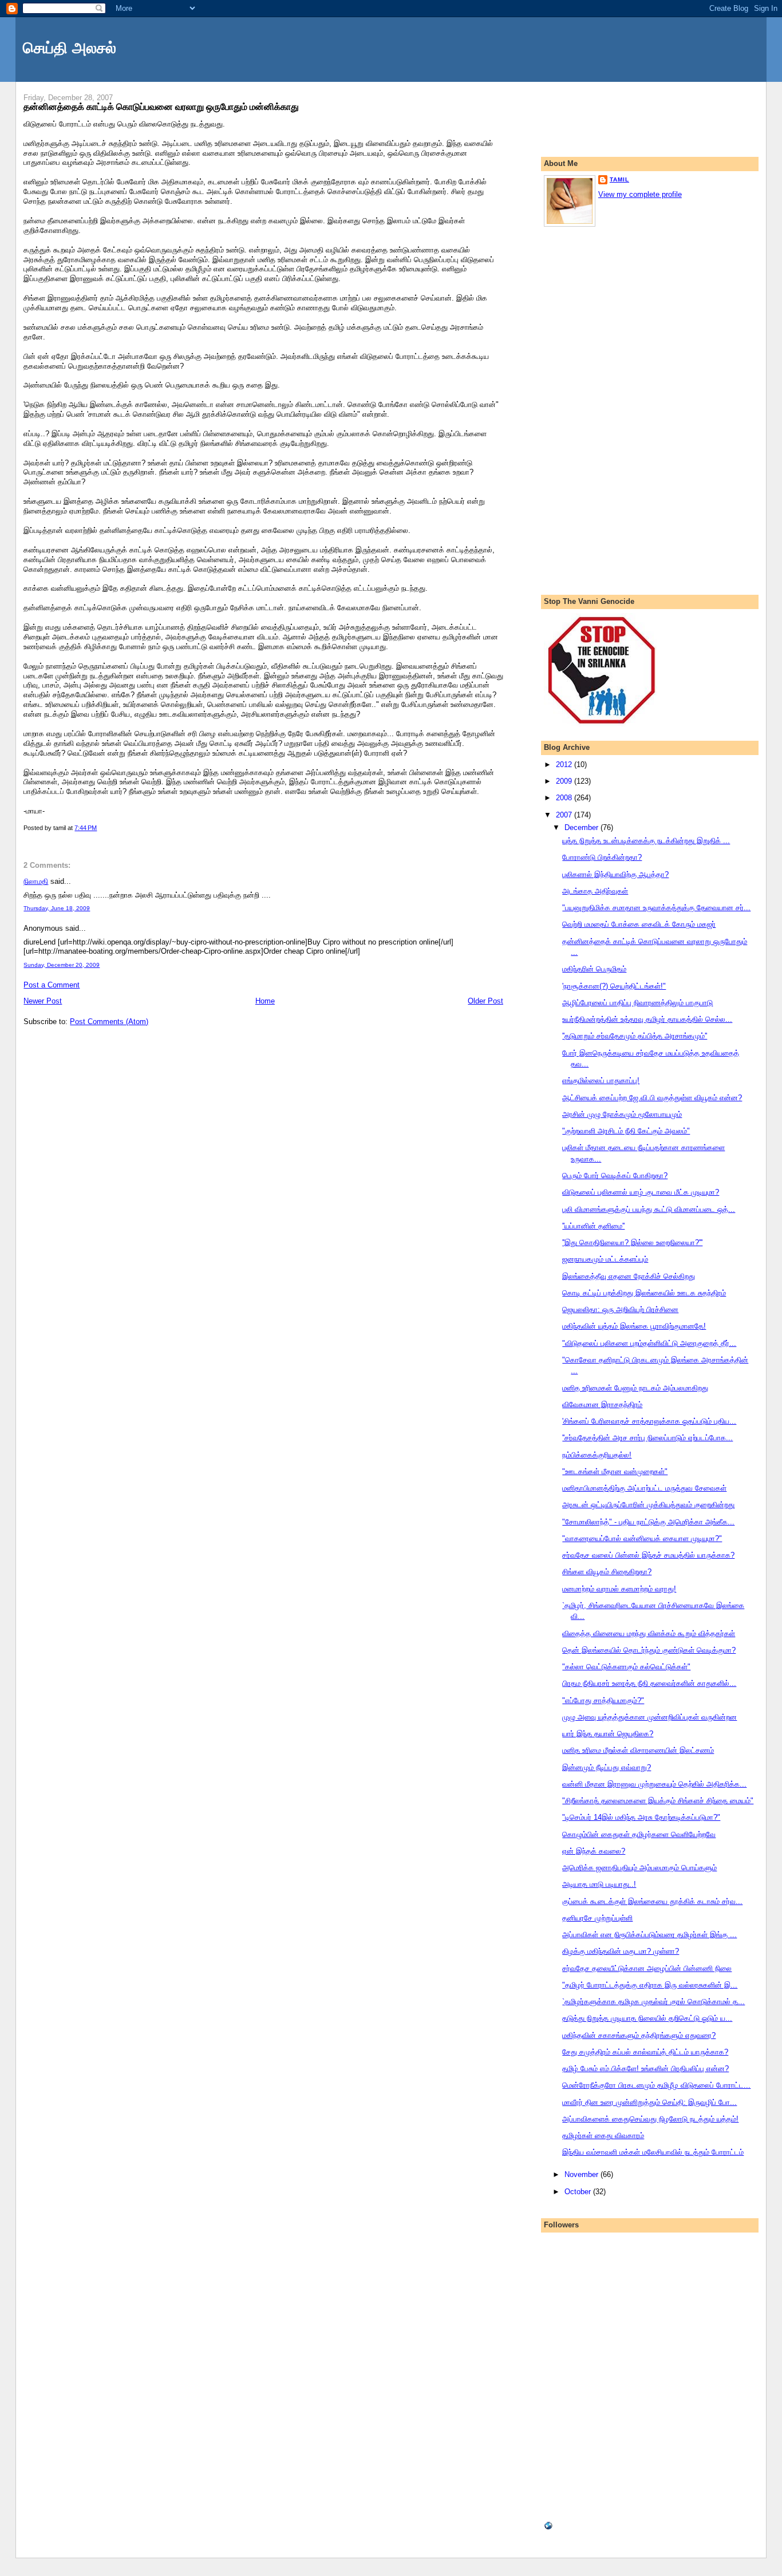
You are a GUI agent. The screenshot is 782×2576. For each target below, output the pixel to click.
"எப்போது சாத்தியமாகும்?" (603, 1700)
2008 (565, 798)
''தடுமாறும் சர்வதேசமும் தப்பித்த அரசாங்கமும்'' (635, 1036)
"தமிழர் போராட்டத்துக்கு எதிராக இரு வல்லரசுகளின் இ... (650, 1985)
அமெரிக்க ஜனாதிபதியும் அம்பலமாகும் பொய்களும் (639, 1868)
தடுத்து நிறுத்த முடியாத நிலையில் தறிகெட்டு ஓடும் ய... (647, 2018)
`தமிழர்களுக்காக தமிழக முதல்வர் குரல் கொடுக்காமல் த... (653, 2002)
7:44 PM (86, 828)
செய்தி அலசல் (70, 48)
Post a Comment (52, 985)
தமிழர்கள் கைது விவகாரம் (603, 2136)
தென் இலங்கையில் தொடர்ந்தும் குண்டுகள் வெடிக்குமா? (649, 1650)
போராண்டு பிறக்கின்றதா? (602, 857)
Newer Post (43, 1001)
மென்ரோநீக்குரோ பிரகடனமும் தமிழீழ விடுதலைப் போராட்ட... (656, 2085)
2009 (565, 781)
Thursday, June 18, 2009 (57, 908)
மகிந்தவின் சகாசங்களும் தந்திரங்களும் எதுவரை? (639, 2035)
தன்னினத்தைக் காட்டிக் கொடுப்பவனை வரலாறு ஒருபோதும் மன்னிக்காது (161, 106)
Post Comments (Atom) (109, 1022)
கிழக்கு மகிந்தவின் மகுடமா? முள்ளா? (621, 1951)
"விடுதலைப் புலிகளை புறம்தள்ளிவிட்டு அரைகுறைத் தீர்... (649, 1343)
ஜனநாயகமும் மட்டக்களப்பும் (605, 1259)
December (582, 827)
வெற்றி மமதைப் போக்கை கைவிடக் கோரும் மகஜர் (639, 924)
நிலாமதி (36, 881)
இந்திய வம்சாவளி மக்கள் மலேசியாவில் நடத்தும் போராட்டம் (653, 2152)
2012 (565, 764)
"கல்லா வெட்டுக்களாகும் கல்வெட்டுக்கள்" (626, 1667)
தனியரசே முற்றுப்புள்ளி (597, 1918)
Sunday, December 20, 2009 (62, 965)
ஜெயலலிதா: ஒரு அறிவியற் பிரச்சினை (620, 1309)
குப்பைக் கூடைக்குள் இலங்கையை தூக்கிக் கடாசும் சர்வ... (652, 1901)
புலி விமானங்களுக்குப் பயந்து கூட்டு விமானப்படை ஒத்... (649, 1209)
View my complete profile (640, 194)
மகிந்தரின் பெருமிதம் (594, 969)
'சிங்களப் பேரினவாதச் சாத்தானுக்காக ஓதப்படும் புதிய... (649, 1421)
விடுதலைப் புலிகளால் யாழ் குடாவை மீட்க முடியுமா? (641, 1192)
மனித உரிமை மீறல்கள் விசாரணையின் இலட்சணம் (638, 1750)
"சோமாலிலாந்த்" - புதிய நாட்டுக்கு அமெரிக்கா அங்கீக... (648, 1522)
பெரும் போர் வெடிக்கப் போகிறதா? (615, 1176)
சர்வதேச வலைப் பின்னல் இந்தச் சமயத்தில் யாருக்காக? (648, 1555)
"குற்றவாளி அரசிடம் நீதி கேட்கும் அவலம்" (626, 1131)
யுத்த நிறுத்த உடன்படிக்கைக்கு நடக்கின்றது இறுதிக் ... (646, 841)
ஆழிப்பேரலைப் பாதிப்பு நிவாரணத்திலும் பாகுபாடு (637, 1003)
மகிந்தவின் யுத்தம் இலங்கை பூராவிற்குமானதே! (634, 1326)
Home (265, 1001)
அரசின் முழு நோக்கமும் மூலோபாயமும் (622, 1114)
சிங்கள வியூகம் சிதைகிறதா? (607, 1572)
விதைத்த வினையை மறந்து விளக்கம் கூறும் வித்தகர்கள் (649, 1633)
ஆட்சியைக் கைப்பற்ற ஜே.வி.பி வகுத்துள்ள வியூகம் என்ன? (652, 1098)
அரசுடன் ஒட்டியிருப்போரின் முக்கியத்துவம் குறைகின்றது (648, 1505)
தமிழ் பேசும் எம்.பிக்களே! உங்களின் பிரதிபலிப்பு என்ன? (645, 2069)
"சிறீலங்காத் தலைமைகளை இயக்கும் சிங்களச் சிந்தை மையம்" (658, 1801)
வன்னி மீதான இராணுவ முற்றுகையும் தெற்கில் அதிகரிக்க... (654, 1784)
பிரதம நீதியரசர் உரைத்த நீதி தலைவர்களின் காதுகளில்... (649, 1683)
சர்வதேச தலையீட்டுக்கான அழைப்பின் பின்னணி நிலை (647, 1968)
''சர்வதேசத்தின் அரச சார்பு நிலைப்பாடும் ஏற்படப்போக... (647, 1438)
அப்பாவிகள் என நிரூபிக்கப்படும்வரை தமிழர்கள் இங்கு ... (649, 1935)
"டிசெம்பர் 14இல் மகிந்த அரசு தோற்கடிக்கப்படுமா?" (641, 1817)
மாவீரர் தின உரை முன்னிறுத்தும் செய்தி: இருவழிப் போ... (649, 2102)
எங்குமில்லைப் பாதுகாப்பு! (601, 1080)
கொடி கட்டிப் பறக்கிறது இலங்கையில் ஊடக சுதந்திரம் (644, 1293)
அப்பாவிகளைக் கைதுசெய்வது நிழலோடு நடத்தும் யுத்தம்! (650, 2119)
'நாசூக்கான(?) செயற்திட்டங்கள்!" (614, 986)
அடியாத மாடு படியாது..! (599, 1884)
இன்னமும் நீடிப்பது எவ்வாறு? (607, 1767)
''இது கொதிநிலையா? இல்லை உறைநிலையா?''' (632, 1242)
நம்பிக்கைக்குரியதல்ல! (597, 1455)
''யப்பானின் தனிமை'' (593, 1226)
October (579, 2192)
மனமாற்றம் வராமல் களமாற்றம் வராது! (619, 1589)
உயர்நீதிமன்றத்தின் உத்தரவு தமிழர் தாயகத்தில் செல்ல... (647, 1019)
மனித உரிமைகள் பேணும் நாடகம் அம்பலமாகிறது (635, 1388)
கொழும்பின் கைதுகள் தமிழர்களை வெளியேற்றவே (639, 1834)
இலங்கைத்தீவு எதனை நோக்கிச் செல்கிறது (629, 1276)
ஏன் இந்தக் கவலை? (594, 1851)
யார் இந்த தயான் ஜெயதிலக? (608, 1734)
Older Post (485, 1001)
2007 (565, 815)
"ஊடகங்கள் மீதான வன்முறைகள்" (615, 1471)
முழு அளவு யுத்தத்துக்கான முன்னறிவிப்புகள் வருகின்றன (649, 1717)
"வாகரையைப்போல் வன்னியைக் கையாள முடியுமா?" (642, 1538)
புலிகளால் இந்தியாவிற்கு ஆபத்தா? (615, 874)
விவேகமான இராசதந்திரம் (602, 1404)
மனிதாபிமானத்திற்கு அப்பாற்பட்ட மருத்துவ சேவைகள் (644, 1488)
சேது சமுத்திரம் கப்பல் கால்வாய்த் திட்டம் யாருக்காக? (645, 2052)
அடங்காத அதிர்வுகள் (595, 891)
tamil (619, 179)
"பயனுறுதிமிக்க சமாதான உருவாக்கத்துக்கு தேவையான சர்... (656, 908)
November (582, 2174)
